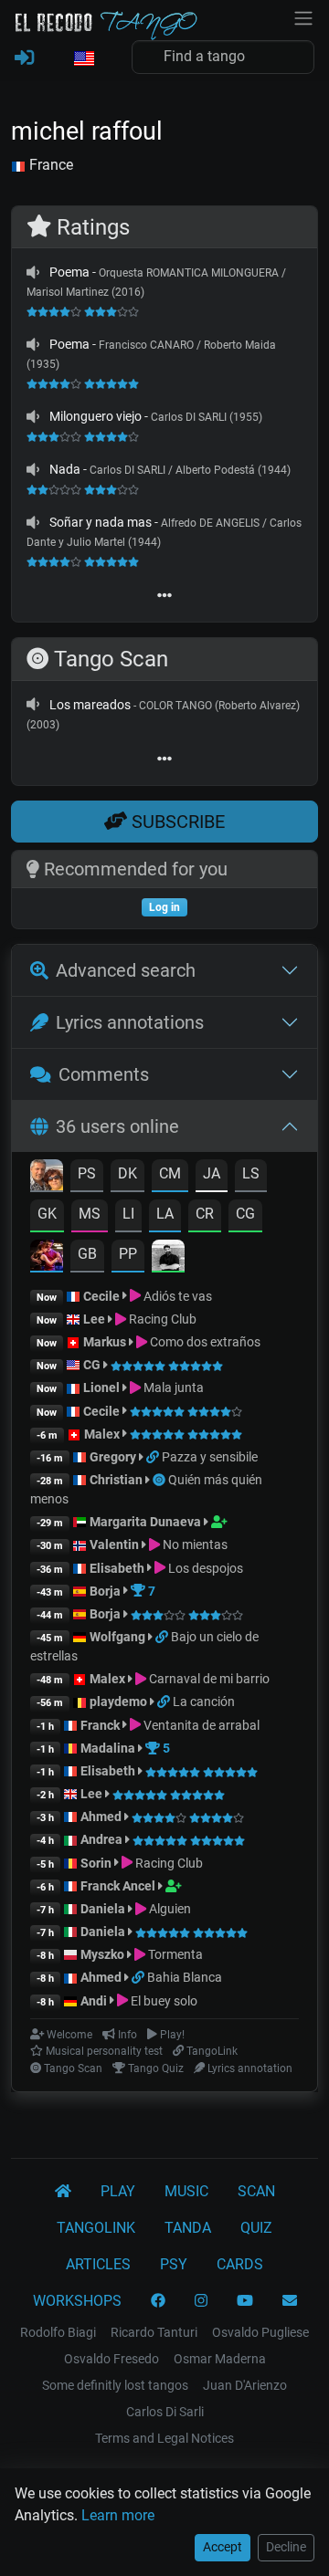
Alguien (169, 1909)
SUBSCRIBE (176, 822)
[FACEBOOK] (158, 2301)
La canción (204, 1702)
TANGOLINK (96, 2228)
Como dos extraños (204, 1342)
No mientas (194, 1545)
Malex (102, 1434)
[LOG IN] (24, 58)
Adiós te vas (176, 1296)
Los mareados (90, 705)
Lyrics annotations (130, 1022)
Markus (105, 1342)
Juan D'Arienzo (245, 2385)
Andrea (101, 1839)
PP (128, 1254)
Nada (65, 469)
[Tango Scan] (160, 1480)
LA (165, 1214)
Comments (104, 1074)
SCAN (256, 2191)
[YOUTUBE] (245, 2301)
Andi (94, 2001)
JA (212, 1173)
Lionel (103, 1387)
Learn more (118, 2515)
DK (127, 1173)
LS (251, 1173)
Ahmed (101, 1817)
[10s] (33, 272)
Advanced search (126, 970)
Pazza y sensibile (210, 1457)
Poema (69, 272)
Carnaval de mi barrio (208, 1679)
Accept (223, 2547)
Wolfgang (117, 1637)
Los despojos (204, 1568)
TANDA (188, 2228)
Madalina (108, 1748)
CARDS (240, 2264)
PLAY (118, 2191)
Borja (105, 1591)
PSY (174, 2264)
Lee (94, 1319)
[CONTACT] (290, 2301)
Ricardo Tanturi (154, 2332)
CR (205, 1214)
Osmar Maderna (220, 2359)
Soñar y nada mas (101, 522)
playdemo (118, 1702)
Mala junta (172, 1387)
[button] (83, 59)
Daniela (104, 1909)
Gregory (113, 1457)
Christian (116, 1480)
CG (245, 1214)
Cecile (101, 1296)
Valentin (114, 1545)
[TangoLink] (154, 1457)
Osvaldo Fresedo (111, 2359)
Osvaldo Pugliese (260, 2332)
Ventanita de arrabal (200, 1725)
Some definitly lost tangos (115, 2385)
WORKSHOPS (77, 2301)
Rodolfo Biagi (58, 2332)
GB (87, 1254)
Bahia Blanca (185, 1977)
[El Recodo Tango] (63, 2192)
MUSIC (186, 2191)
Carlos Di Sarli (165, 2412)
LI (128, 1214)
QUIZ (256, 2228)
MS (90, 1214)
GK (47, 1214)
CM (170, 1173)
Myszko (102, 1954)
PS (87, 1173)
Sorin (96, 1863)
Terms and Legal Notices (164, 2438)
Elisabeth (117, 1568)
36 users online (117, 1126)
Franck (100, 1725)
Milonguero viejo (96, 416)
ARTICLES (98, 2264)
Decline (286, 2547)
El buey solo (163, 2001)
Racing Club (161, 1319)
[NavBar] (303, 16)
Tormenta (174, 1954)
